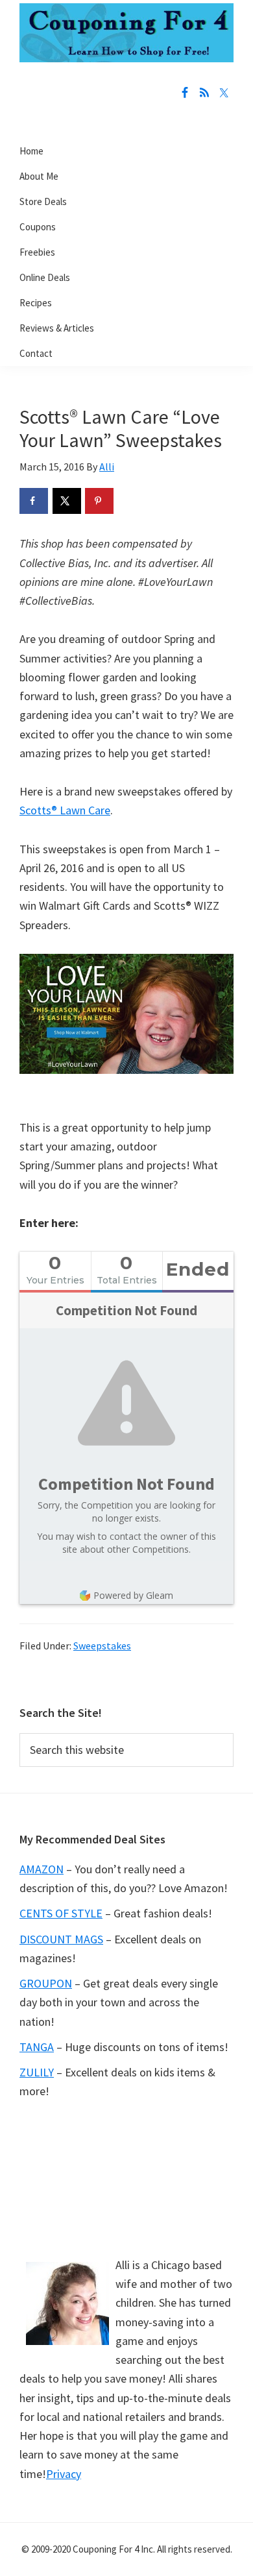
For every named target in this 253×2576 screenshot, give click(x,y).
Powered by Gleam (133, 1595)
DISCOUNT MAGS (61, 1939)
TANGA (37, 2047)
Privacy (64, 2474)
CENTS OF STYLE (61, 1913)
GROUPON (46, 1983)
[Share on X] (67, 501)
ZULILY (37, 2072)
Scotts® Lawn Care (65, 810)
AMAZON (42, 1869)
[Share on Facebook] (34, 501)
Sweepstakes (102, 1646)
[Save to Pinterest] (99, 501)
